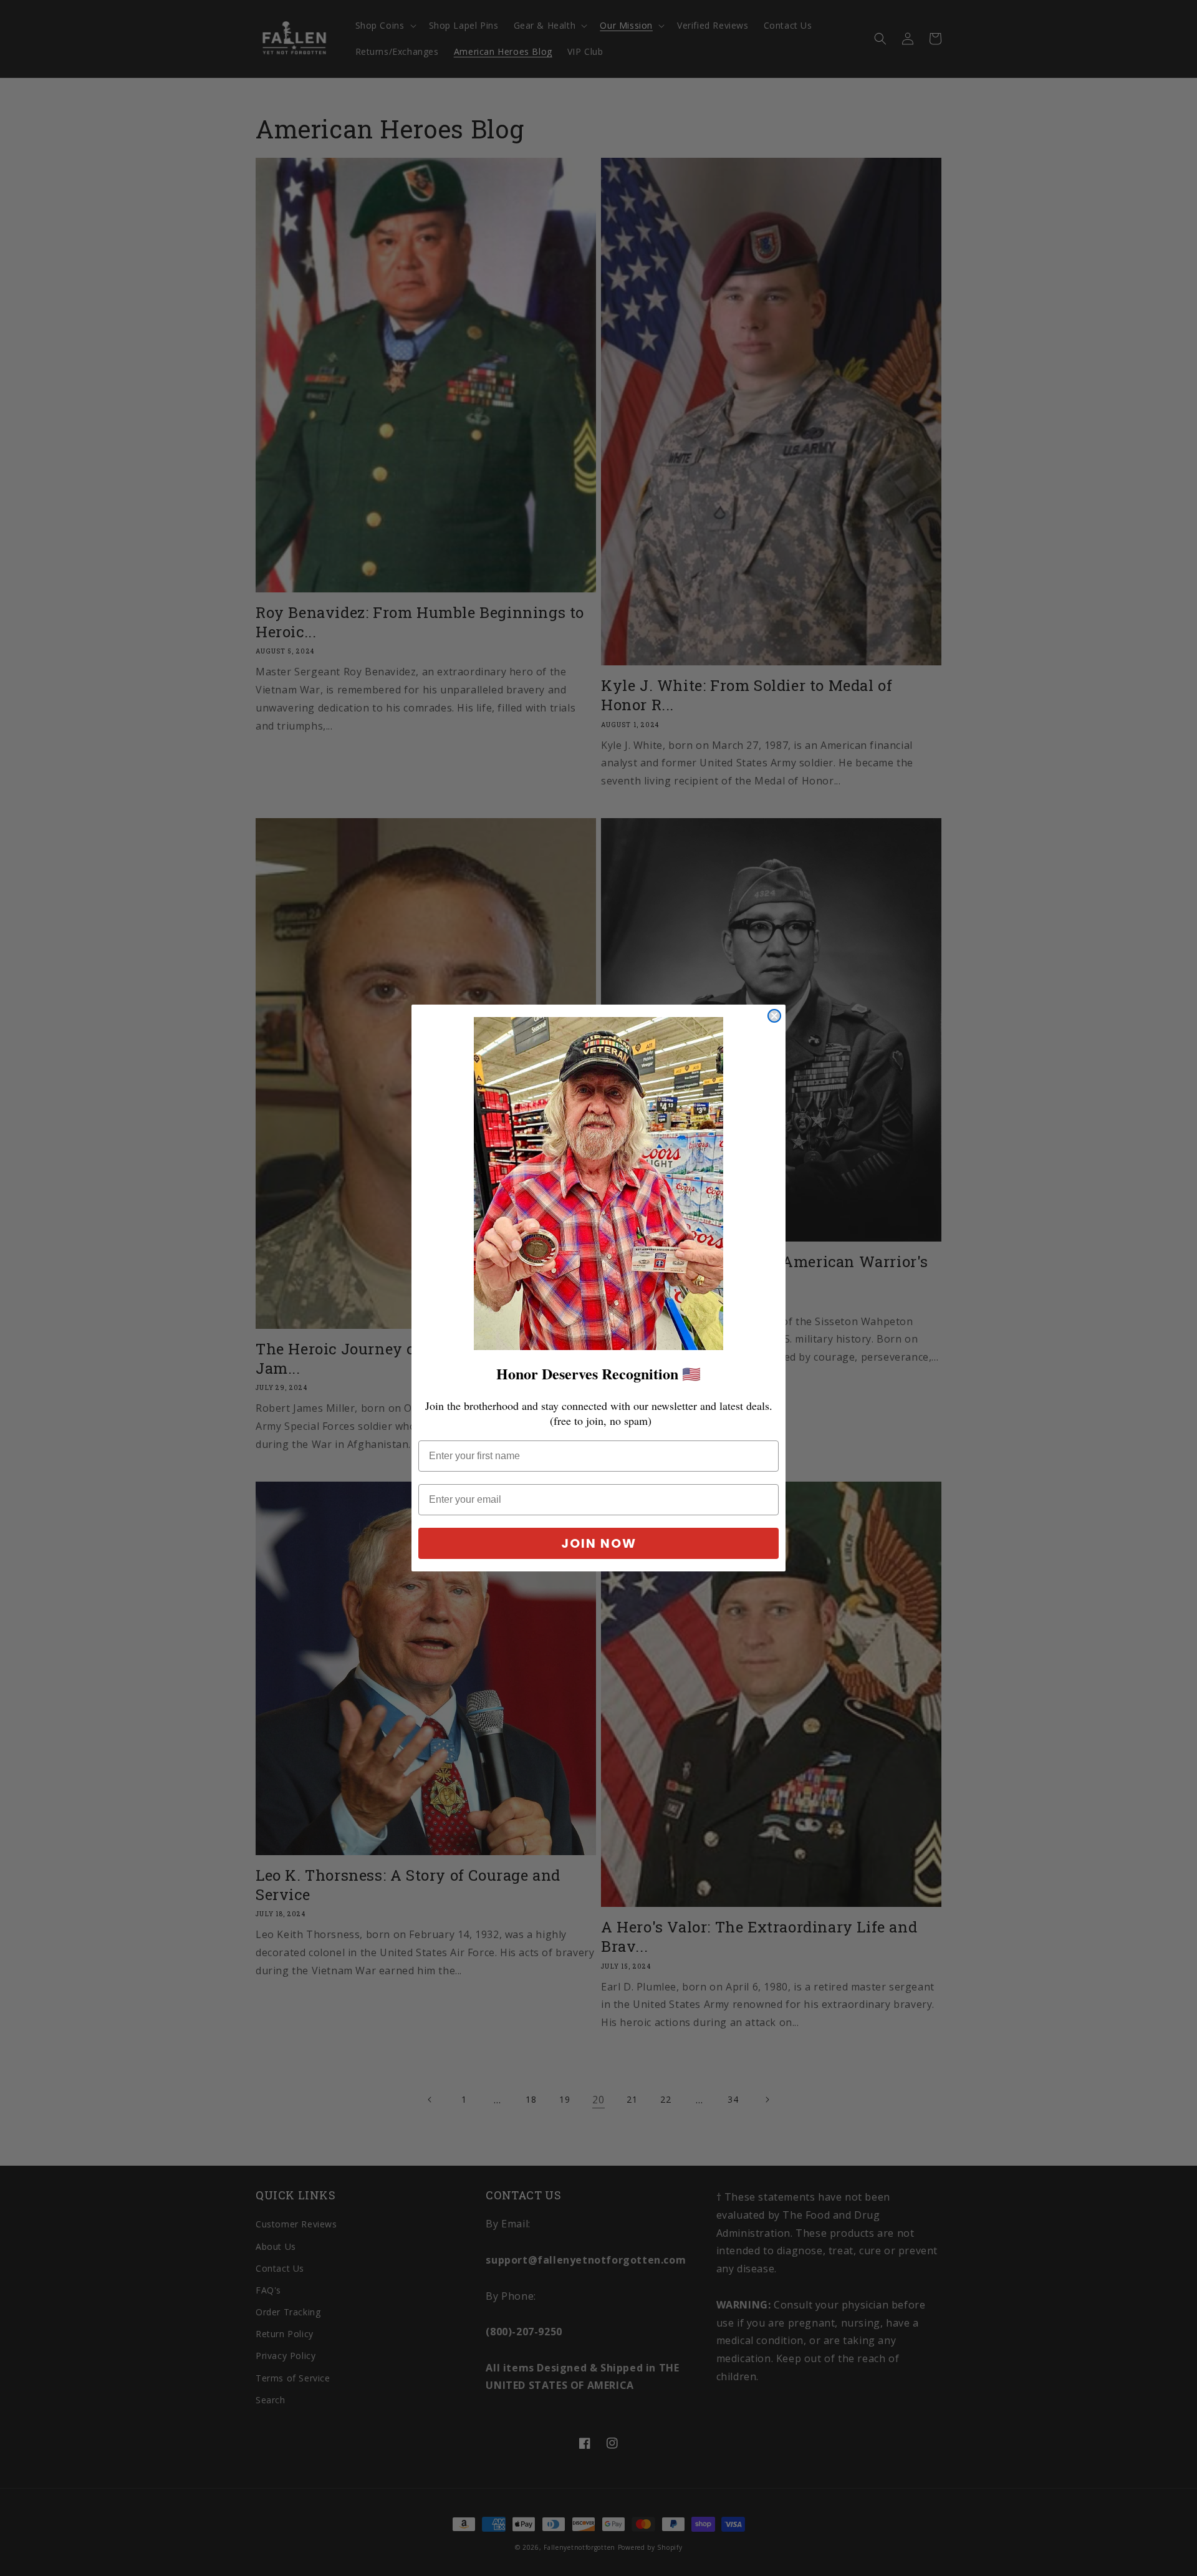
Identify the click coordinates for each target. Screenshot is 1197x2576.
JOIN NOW (599, 1543)
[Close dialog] (774, 1016)
